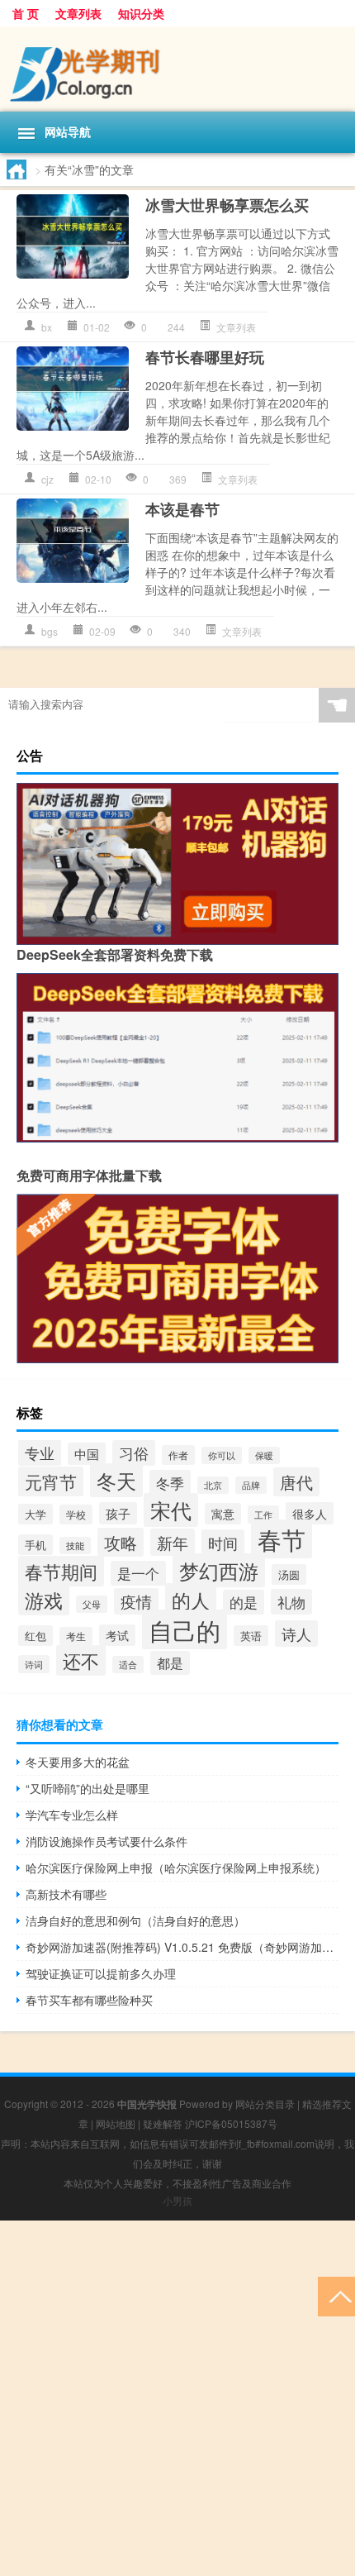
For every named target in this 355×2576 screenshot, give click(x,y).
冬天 (116, 1480)
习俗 (134, 1453)
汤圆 (289, 1574)
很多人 (310, 1513)
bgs (50, 631)
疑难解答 (163, 2123)
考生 (76, 1636)
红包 (35, 1636)
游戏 (44, 1600)
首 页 (26, 13)
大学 (35, 1514)
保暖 (264, 1455)
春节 (282, 1539)
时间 (223, 1543)
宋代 (171, 1510)
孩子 (118, 1513)
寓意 (223, 1514)
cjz (47, 479)
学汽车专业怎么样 (72, 1815)
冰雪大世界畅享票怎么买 (227, 205)
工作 (263, 1515)
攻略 (121, 1542)
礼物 (291, 1602)
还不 (81, 1660)
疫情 (136, 1601)
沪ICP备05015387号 (231, 2123)
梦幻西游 (219, 1570)
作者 (178, 1455)
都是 (170, 1663)
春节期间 (61, 1571)
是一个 (138, 1573)
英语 (251, 1636)
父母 (92, 1604)
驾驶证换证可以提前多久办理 (101, 1973)
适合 (128, 1665)
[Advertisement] (177, 2398)
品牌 (251, 1485)
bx (47, 327)
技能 (75, 1546)
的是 (244, 1602)
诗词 (34, 1664)
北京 (213, 1485)
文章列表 (78, 13)
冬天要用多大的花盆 (78, 1762)
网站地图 (116, 2123)
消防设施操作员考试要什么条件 (106, 1841)
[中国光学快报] (177, 69)
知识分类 (141, 13)
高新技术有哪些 (66, 1894)
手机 (35, 1545)
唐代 (296, 1482)
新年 (173, 1542)
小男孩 (177, 2200)
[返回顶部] (336, 2295)
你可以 (222, 1455)
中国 (87, 1454)
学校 (76, 1515)
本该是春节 (182, 509)
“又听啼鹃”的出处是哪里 (88, 1788)
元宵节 (51, 1481)
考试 (117, 1635)
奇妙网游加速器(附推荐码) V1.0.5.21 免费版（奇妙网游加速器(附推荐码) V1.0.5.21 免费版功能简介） (182, 1947)
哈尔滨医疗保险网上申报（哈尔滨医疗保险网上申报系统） (176, 1868)
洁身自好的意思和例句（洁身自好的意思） (135, 1920)
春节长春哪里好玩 (205, 357)
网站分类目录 (265, 2104)
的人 (191, 1600)
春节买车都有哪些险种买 (89, 2000)
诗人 (296, 1634)
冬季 (170, 1483)
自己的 (185, 1629)
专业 (40, 1453)
